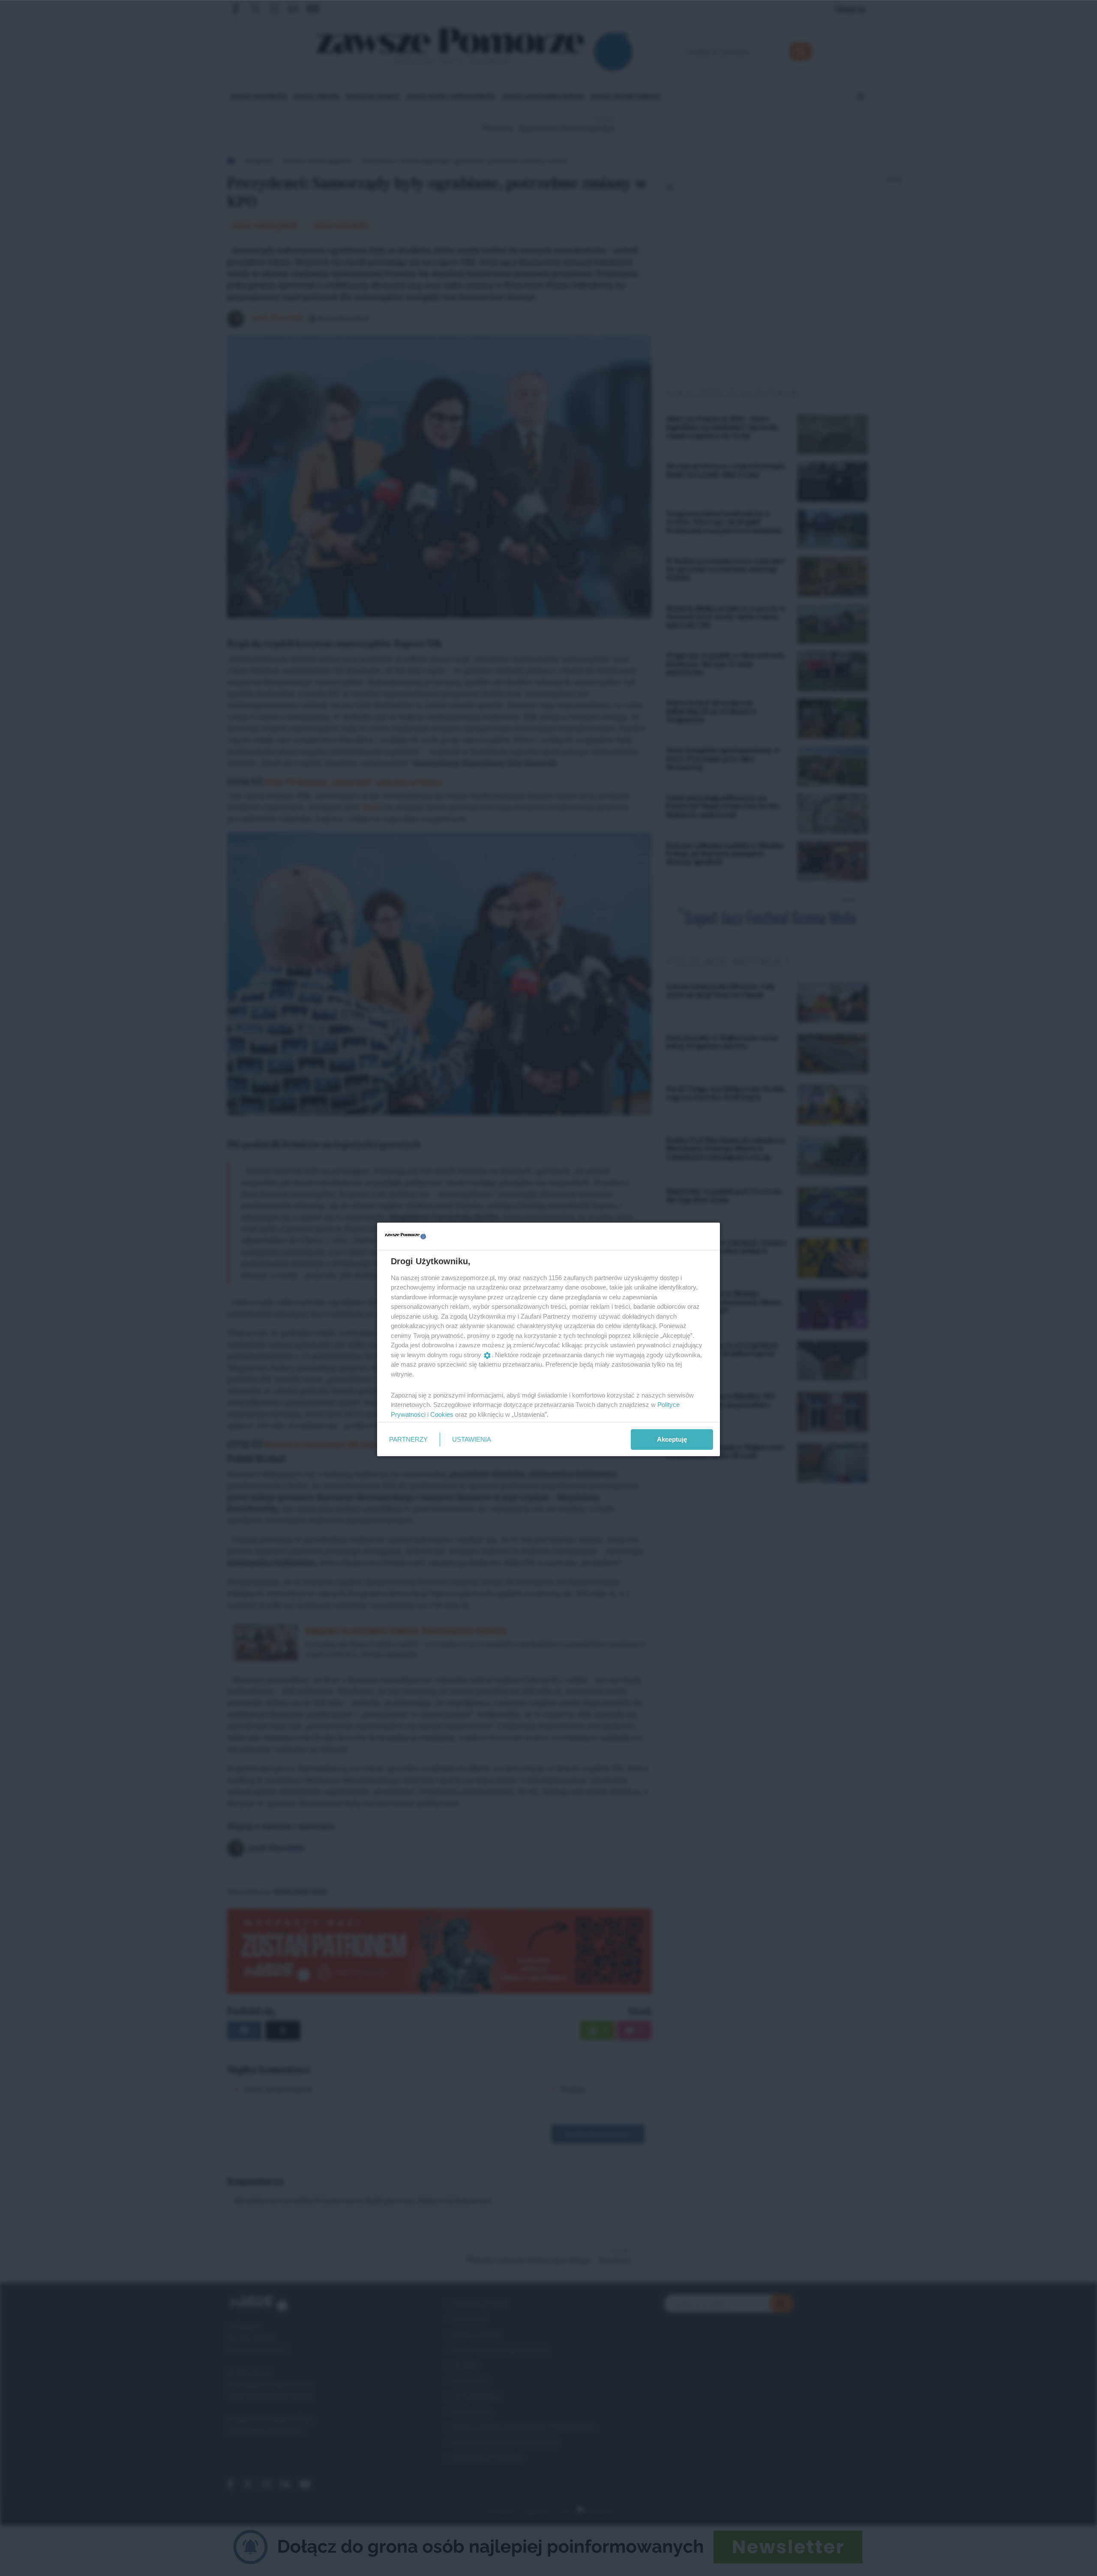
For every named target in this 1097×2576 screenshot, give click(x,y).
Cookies (442, 1414)
